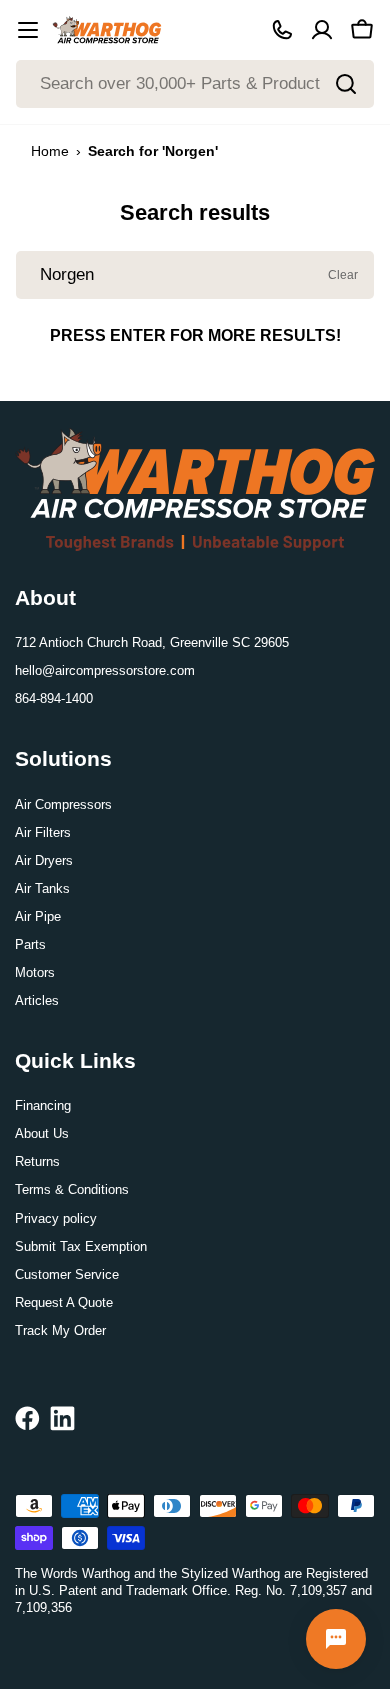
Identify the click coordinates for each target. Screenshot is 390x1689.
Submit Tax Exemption (81, 1246)
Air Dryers (44, 860)
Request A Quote (64, 1302)
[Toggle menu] (28, 30)
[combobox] (195, 84)
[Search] (346, 84)
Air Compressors (63, 804)
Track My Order (60, 1330)
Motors (35, 972)
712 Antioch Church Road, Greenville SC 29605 (152, 642)
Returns (37, 1161)
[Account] (322, 30)
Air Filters (43, 832)
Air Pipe (38, 916)
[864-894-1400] (282, 30)
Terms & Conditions (72, 1189)
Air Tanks (42, 888)
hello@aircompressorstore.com (105, 670)
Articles (37, 1000)
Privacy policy (56, 1218)
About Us (42, 1133)
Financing (43, 1105)
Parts (30, 944)
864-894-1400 (54, 698)
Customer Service (67, 1274)
